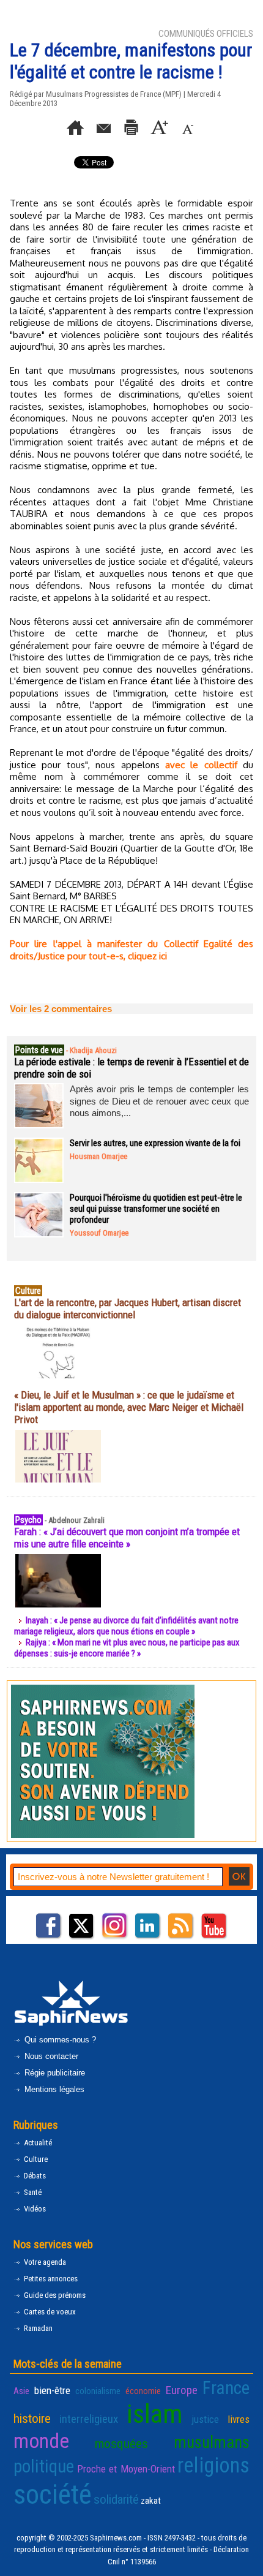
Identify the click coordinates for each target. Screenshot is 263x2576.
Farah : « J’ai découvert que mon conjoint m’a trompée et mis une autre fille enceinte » (127, 1538)
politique (44, 2466)
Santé (32, 2192)
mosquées (121, 2444)
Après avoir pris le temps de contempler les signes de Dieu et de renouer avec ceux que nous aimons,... (159, 1101)
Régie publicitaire (54, 2073)
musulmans (212, 2442)
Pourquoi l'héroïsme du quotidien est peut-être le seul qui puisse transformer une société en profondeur (156, 1209)
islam (155, 2414)
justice (205, 2419)
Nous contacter (50, 2056)
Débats (34, 2176)
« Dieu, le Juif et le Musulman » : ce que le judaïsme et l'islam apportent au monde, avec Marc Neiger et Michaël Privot (129, 1407)
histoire (32, 2419)
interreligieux (89, 2419)
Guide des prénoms (54, 2295)
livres (239, 2419)
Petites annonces (50, 2279)
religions (213, 2465)
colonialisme (98, 2391)
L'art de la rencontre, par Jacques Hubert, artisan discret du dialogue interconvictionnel (128, 1309)
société (53, 2494)
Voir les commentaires (61, 1009)
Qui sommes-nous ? (59, 2040)
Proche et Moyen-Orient (126, 2469)
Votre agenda (44, 2262)
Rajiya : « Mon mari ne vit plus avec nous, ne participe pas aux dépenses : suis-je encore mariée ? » (127, 1648)
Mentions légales (53, 2089)
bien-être (52, 2390)
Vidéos (34, 2209)
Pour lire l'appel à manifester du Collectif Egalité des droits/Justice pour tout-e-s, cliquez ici (131, 950)
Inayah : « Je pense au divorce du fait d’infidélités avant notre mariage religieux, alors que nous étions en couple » (126, 1626)
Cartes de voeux (49, 2312)
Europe (182, 2390)
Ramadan (37, 2328)
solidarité (116, 2499)
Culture (35, 2159)
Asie (21, 2391)
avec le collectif (201, 765)
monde (41, 2441)
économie (143, 2391)
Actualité (37, 2143)
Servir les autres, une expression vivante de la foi (155, 1143)
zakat (151, 2501)
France (226, 2388)
